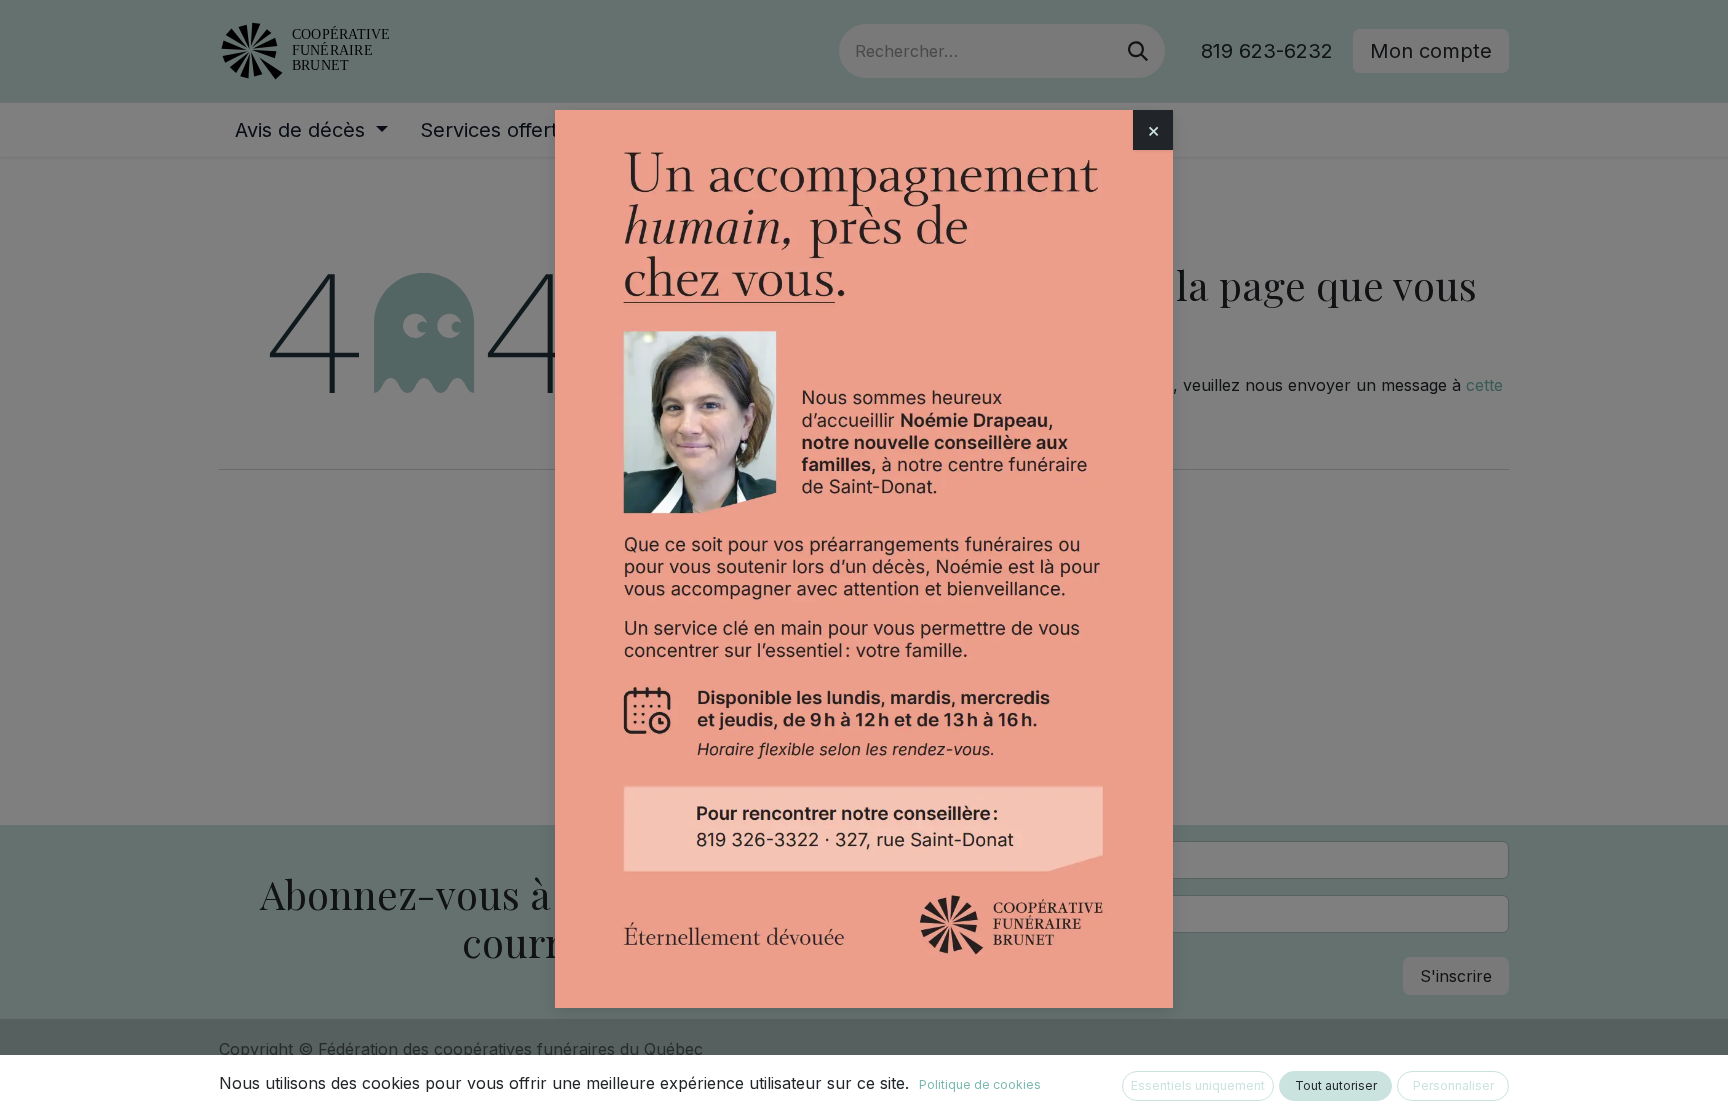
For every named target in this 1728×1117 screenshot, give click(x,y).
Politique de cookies (980, 1084)
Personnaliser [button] (1453, 1085)
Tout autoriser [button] (1336, 1085)
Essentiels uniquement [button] (1198, 1085)
